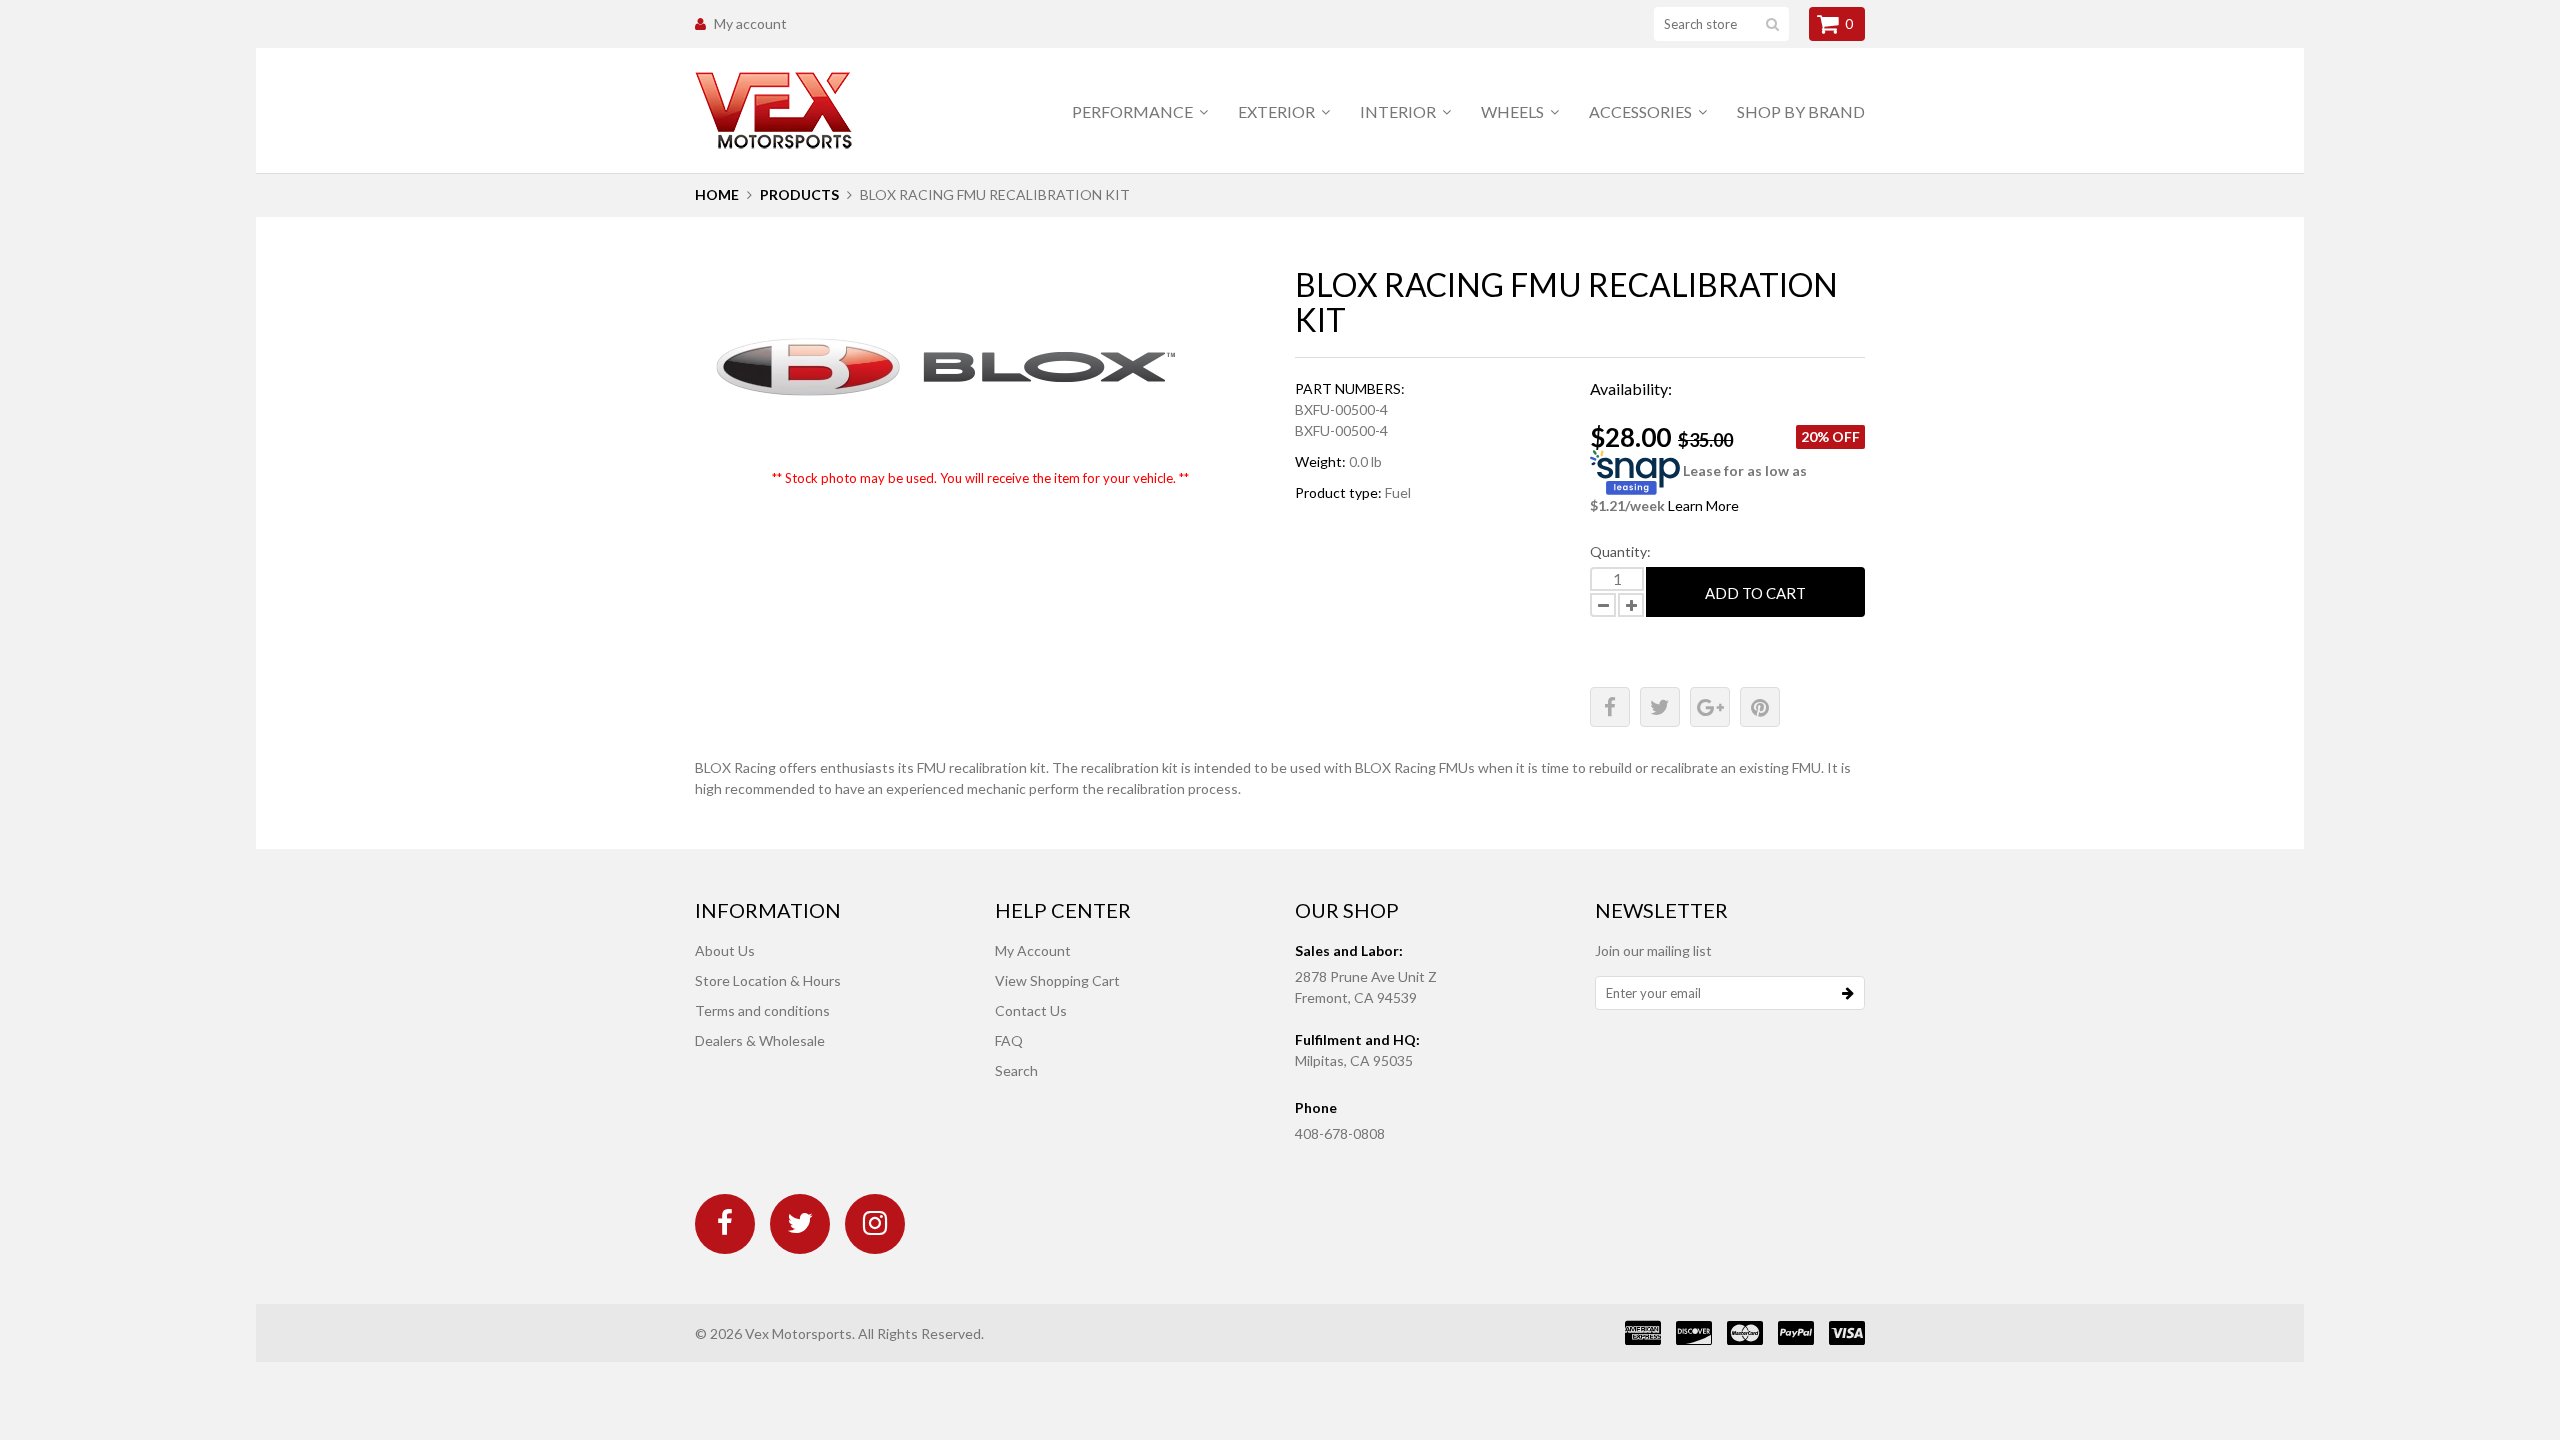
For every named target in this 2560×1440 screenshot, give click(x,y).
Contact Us (1031, 1010)
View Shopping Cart (1057, 980)
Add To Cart (1755, 593)
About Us (725, 950)
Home (717, 194)
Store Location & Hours (768, 980)
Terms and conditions (762, 1010)
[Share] (1610, 707)
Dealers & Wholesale (760, 1040)
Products (799, 194)
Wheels (1514, 111)
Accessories (1642, 111)
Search (1016, 1070)
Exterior (1278, 111)
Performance (1134, 111)
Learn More (1703, 505)
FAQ (1009, 1040)
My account (750, 23)
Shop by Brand (1801, 111)
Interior (1399, 111)
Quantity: (1620, 551)
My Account (1033, 950)
